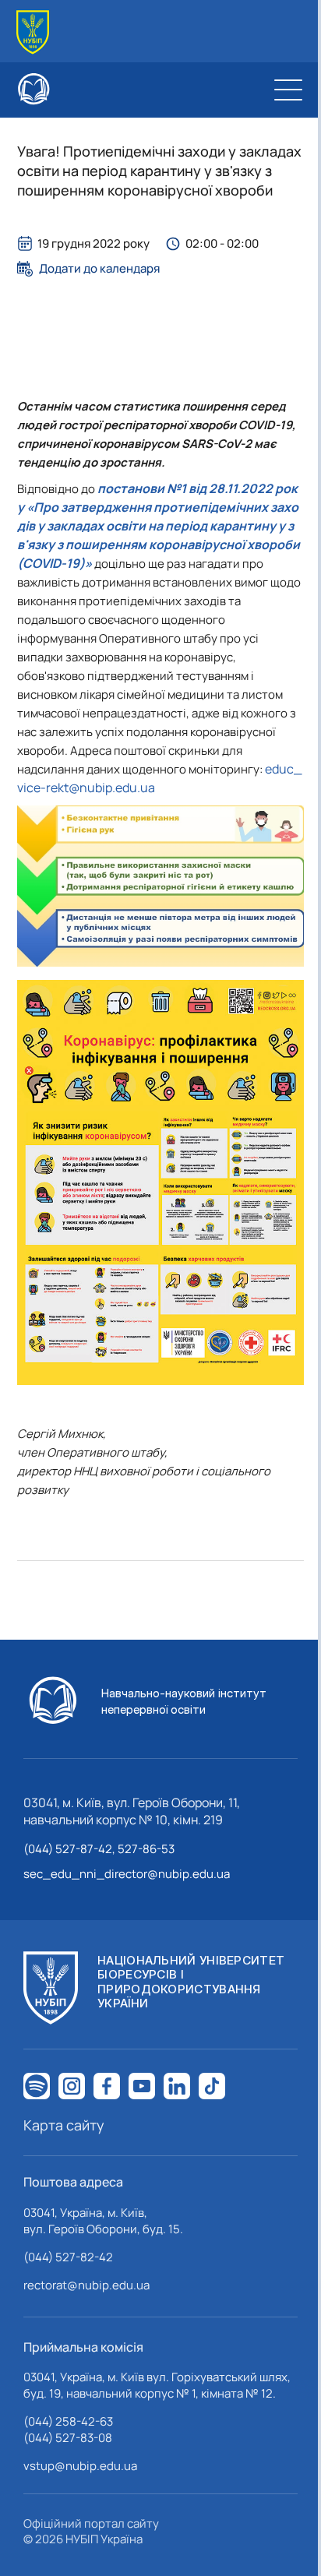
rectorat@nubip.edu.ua (86, 2285)
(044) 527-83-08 (68, 2438)
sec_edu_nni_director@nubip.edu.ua (127, 1874)
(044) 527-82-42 (68, 2257)
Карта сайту (64, 2125)
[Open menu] (288, 90)
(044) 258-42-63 (68, 2421)
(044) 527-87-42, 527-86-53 (99, 1849)
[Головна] (33, 32)
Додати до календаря (99, 269)
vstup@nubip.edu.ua (80, 2466)
